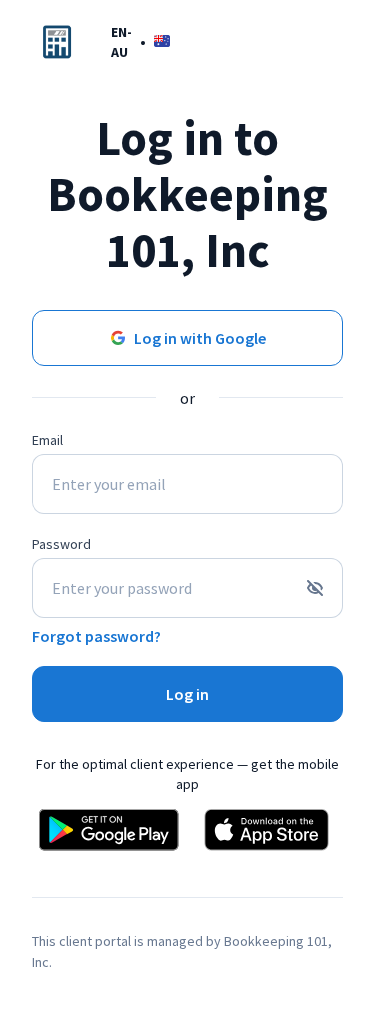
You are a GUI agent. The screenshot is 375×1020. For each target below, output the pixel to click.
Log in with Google (200, 338)
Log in (187, 694)
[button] (140, 41)
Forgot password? (96, 636)
